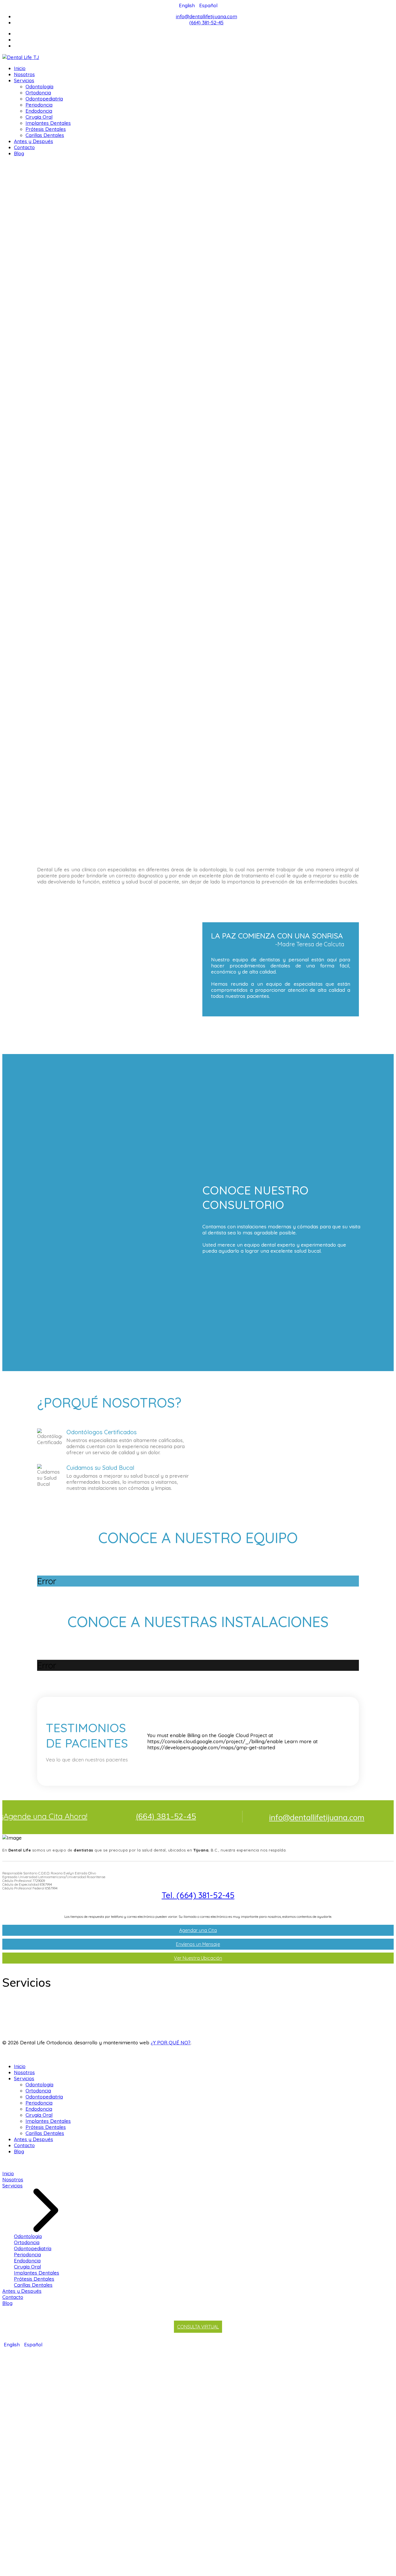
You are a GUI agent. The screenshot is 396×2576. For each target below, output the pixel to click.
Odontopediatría (44, 99)
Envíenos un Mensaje (198, 1944)
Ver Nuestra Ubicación (198, 1958)
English (188, 5)
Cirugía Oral (39, 117)
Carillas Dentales (45, 135)
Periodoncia (39, 105)
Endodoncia (39, 111)
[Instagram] (204, 46)
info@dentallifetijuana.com (207, 16)
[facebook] (204, 33)
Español (208, 5)
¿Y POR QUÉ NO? (171, 2042)
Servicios (24, 80)
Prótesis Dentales (46, 129)
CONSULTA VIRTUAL (198, 2327)
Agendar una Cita (198, 1930)
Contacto (24, 147)
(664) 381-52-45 (206, 22)
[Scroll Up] (4, 2162)
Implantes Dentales (48, 123)
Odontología (39, 86)
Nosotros (24, 74)
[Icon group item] (366, 2049)
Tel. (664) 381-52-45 (198, 1895)
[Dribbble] (204, 40)
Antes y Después (33, 141)
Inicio (20, 68)
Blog (19, 153)
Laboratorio (23, 2034)
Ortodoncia (38, 93)
